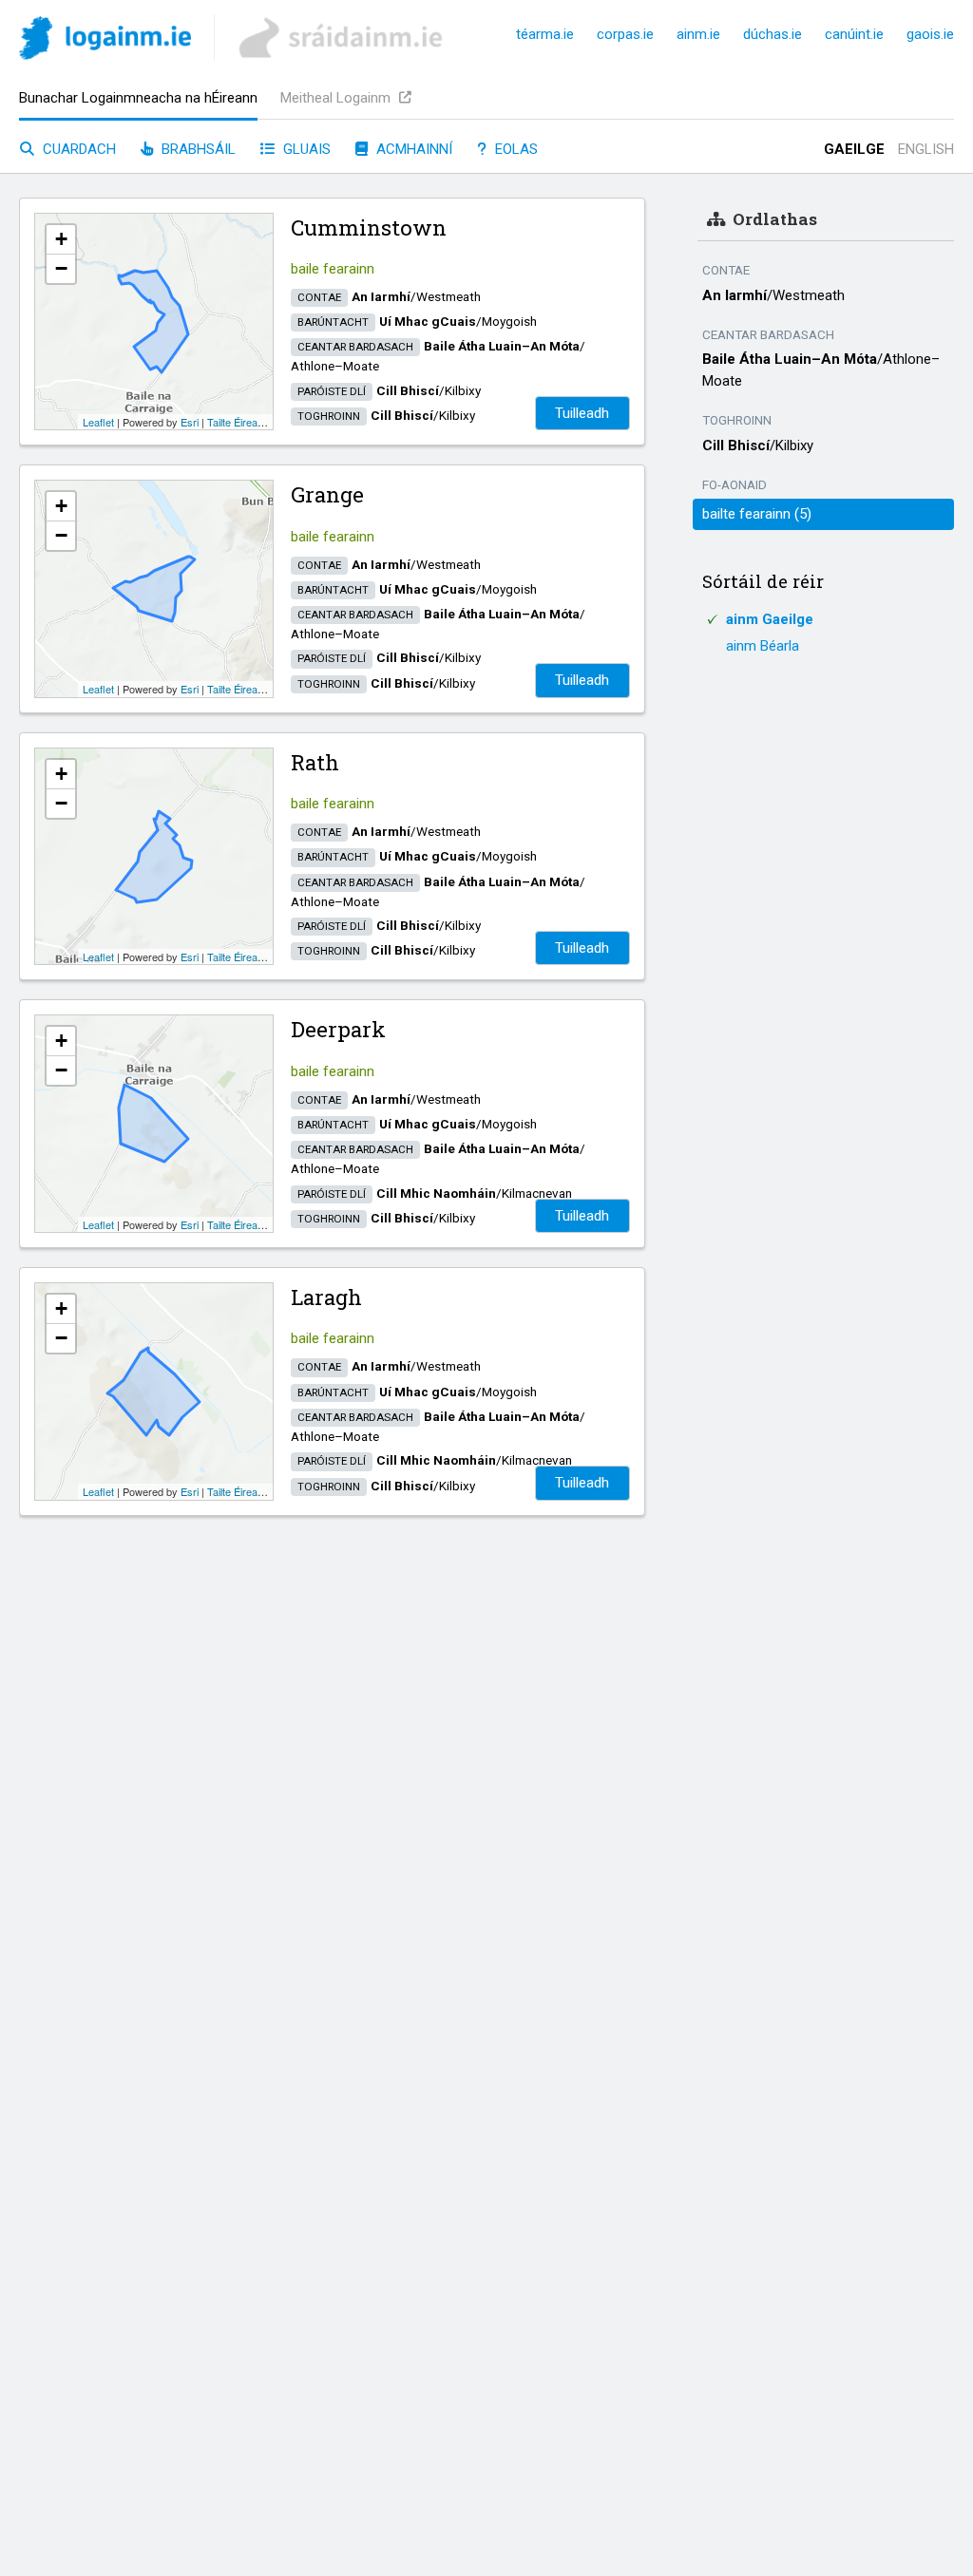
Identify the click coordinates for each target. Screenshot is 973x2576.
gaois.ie (930, 34)
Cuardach (77, 149)
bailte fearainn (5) (757, 514)
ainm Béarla (763, 646)
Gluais (305, 149)
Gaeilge (854, 149)
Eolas (515, 149)
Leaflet (98, 422)
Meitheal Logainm (337, 98)
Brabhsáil (197, 149)
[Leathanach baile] (105, 41)
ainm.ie (698, 34)
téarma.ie (545, 34)
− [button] (61, 268)
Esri (190, 422)
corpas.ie (625, 34)
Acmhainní (412, 149)
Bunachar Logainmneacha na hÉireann (138, 98)
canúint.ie (854, 34)
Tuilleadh (582, 413)
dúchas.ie (773, 34)
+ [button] (61, 239)
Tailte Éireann (238, 422)
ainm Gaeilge (770, 619)
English (926, 149)
